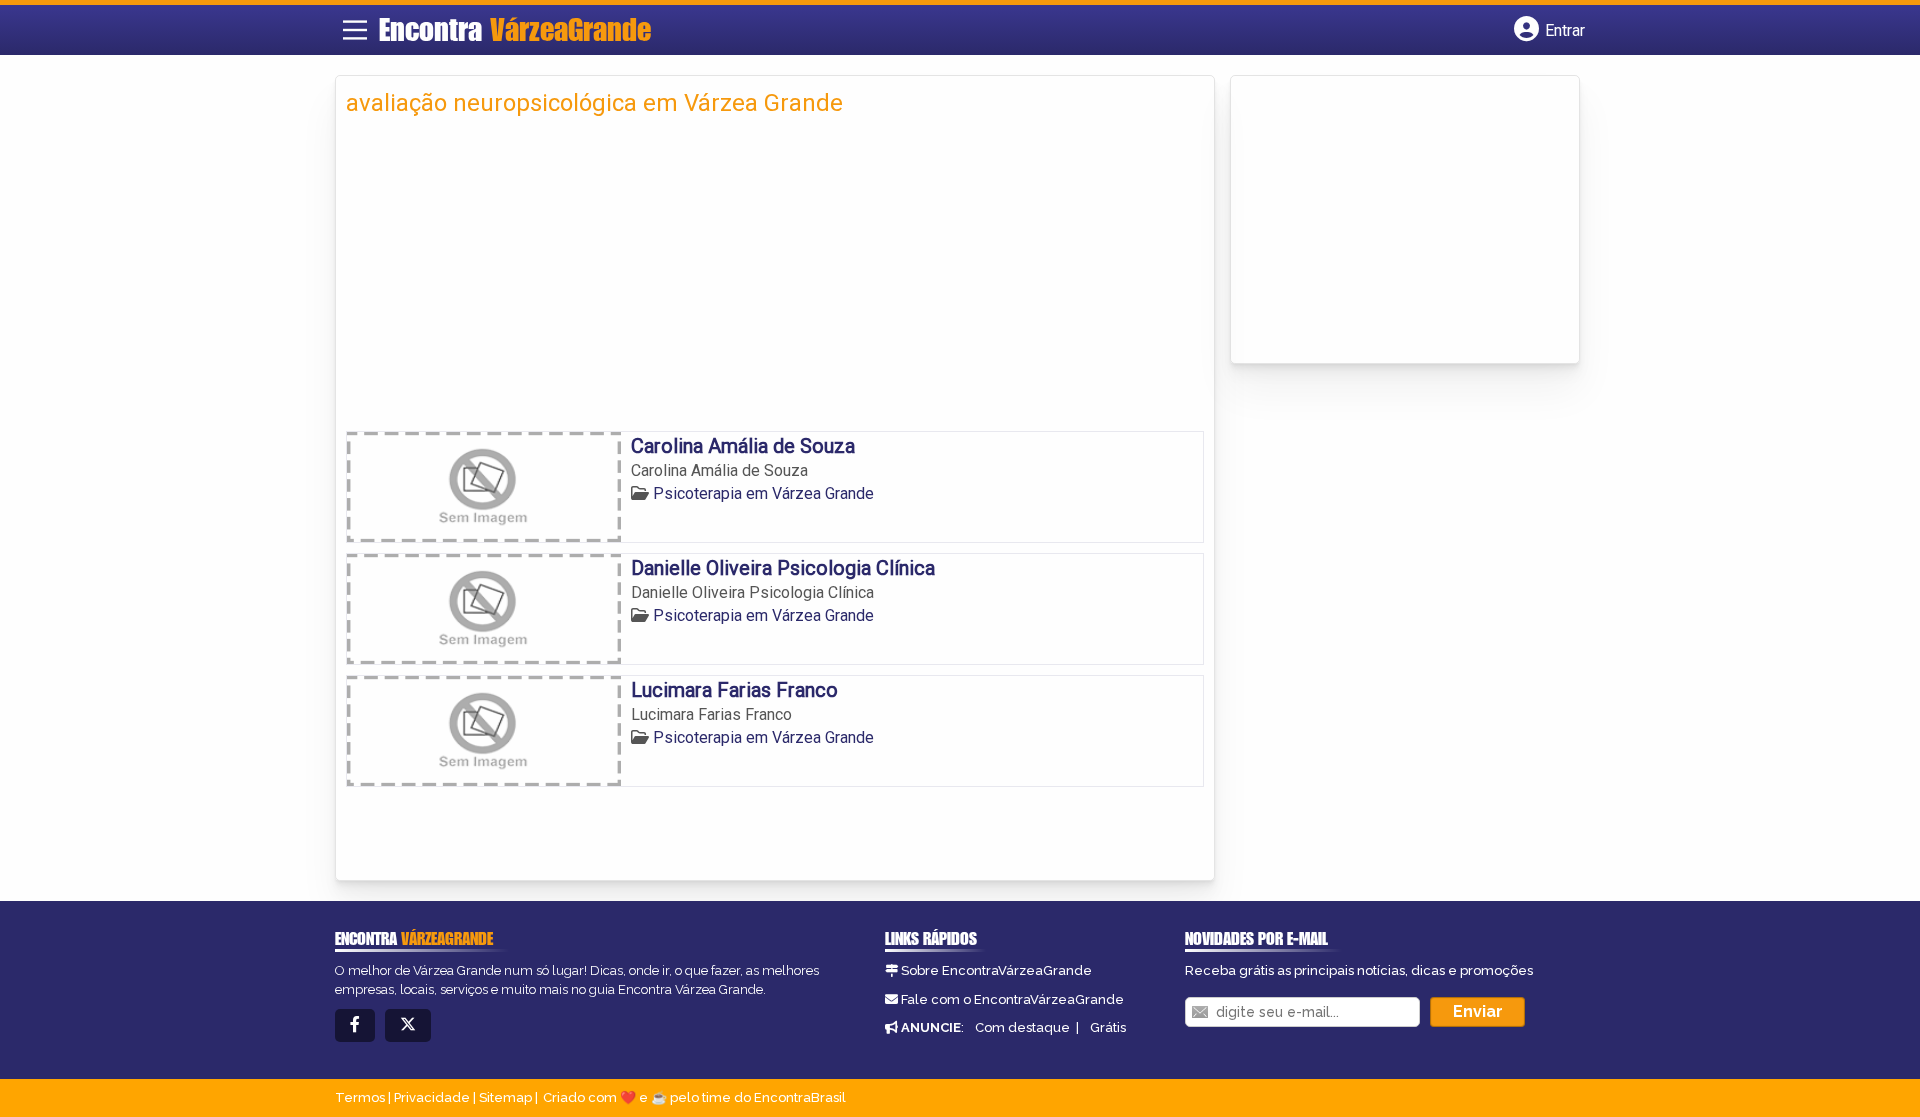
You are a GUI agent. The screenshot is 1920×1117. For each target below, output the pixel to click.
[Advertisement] (775, 271)
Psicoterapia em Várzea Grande (763, 493)
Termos (360, 1097)
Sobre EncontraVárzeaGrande (996, 970)
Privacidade (432, 1097)
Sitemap (505, 1097)
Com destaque (1022, 1027)
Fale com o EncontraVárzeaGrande (1012, 999)
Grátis (1108, 1027)
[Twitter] (408, 1025)
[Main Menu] (355, 30)
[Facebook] (355, 1025)
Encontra (515, 29)
